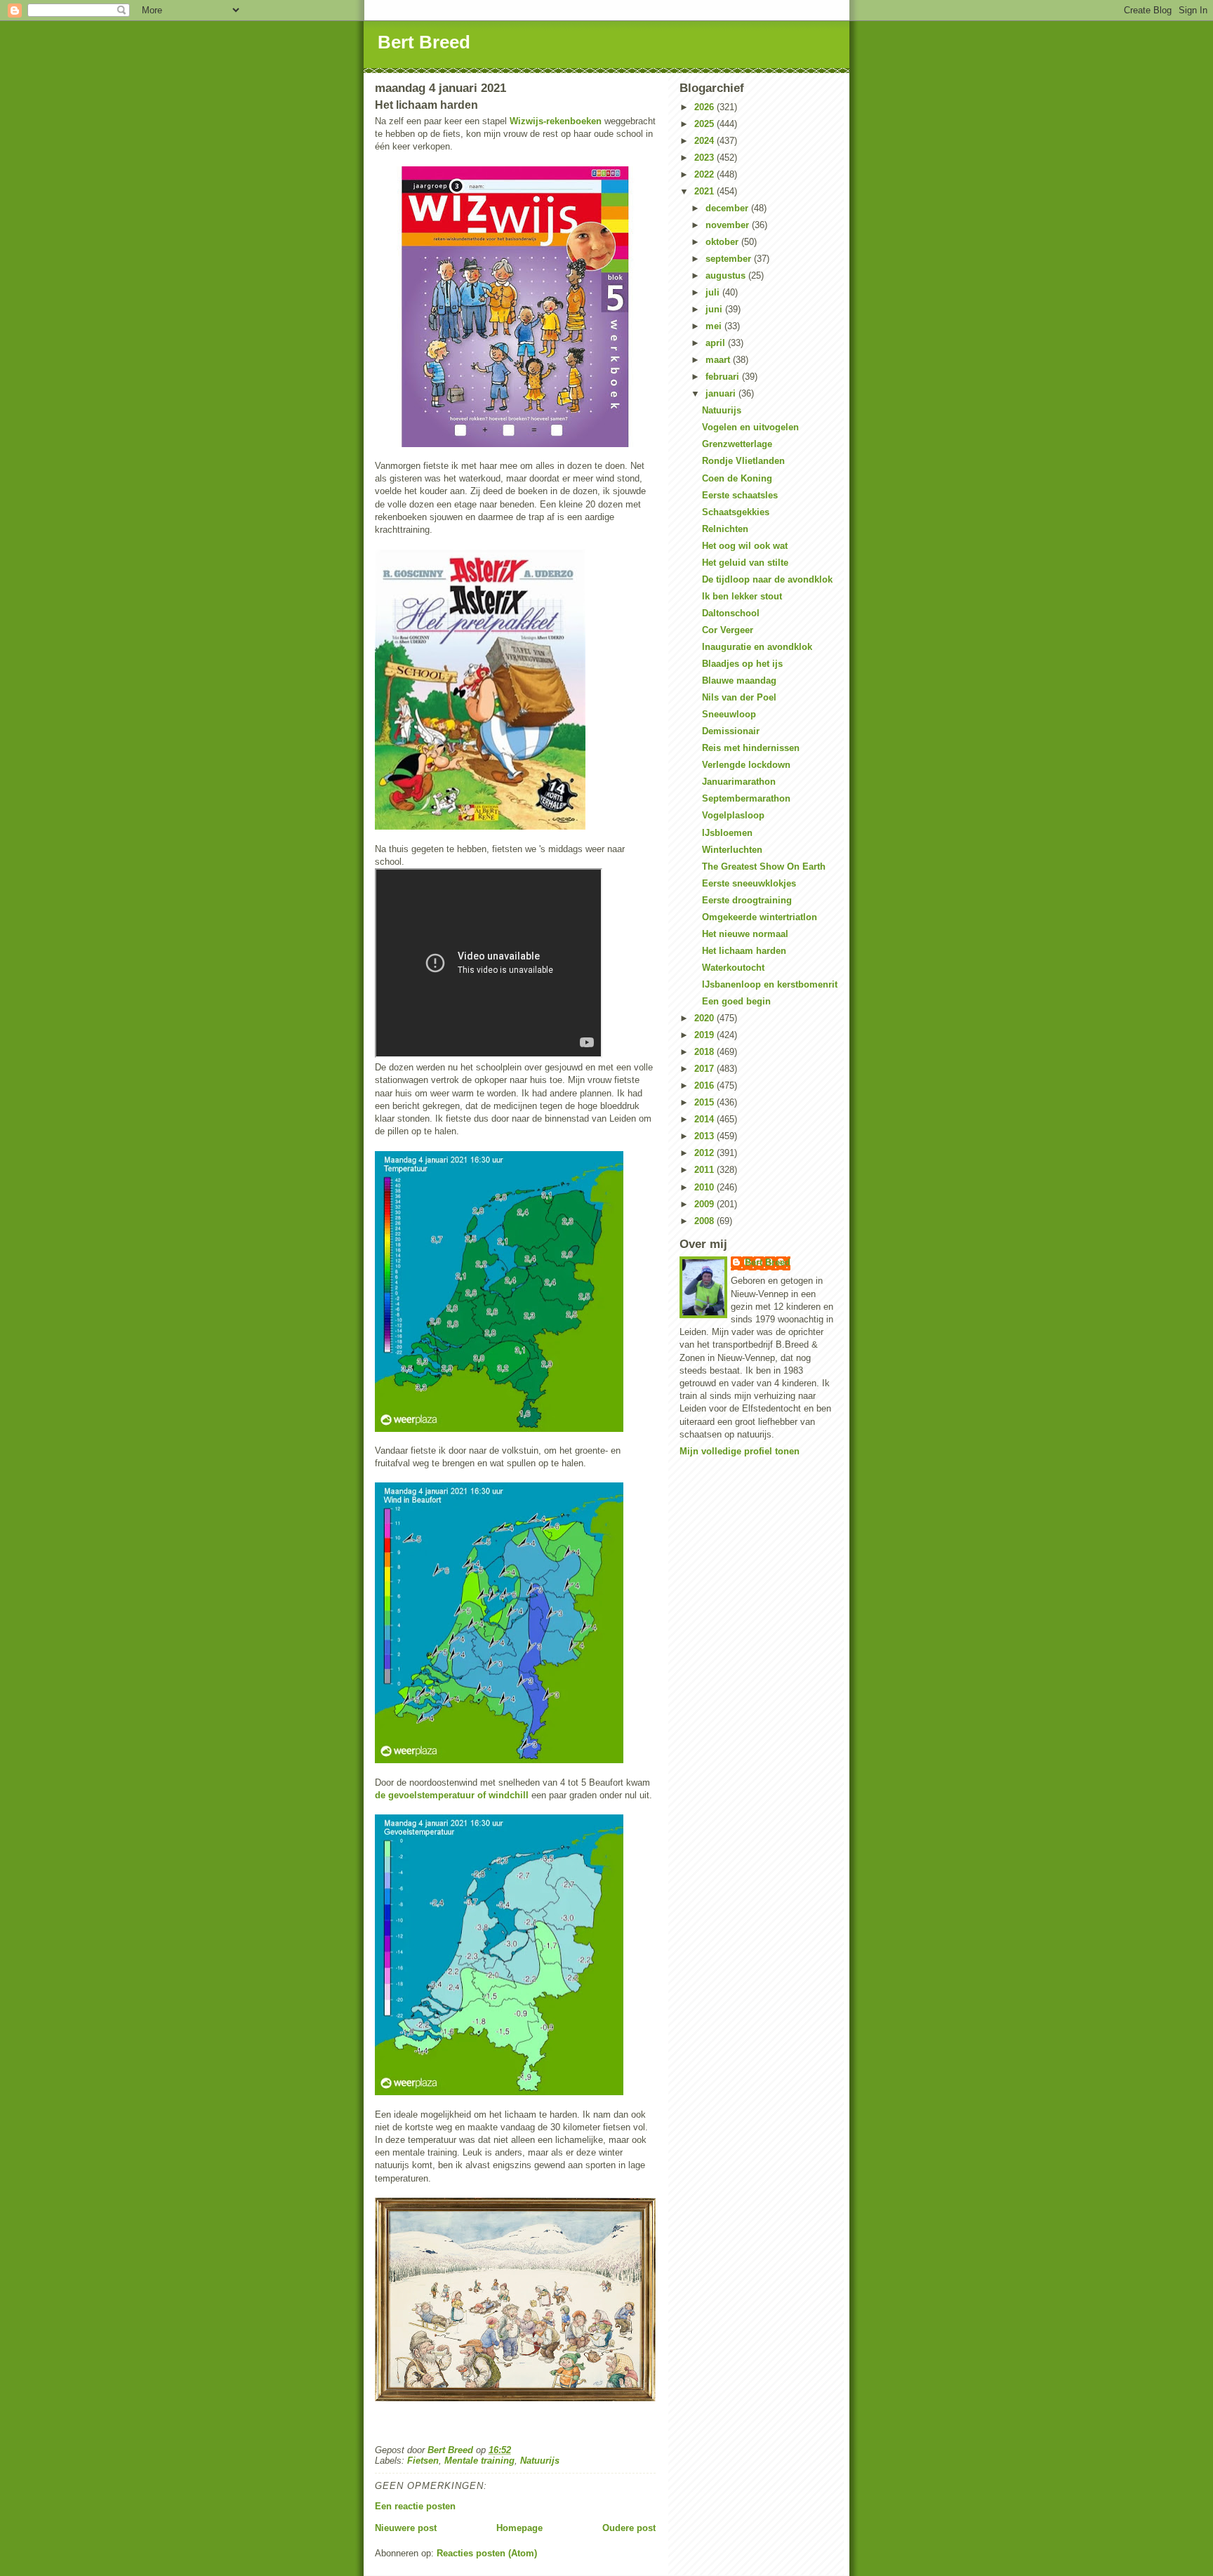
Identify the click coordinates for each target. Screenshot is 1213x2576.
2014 (705, 1119)
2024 (705, 141)
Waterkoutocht (733, 968)
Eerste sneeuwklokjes (749, 883)
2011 (705, 1170)
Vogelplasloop (733, 815)
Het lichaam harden (744, 951)
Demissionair (731, 731)
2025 (705, 124)
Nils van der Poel (739, 697)
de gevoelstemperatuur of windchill (452, 1795)
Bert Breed (424, 42)
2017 (705, 1069)
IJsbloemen (727, 833)
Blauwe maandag (739, 680)
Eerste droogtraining (747, 900)
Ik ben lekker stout (742, 596)
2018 (705, 1052)
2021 (705, 191)
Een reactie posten (415, 2506)
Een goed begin (736, 1001)
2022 (705, 174)
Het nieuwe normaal (745, 934)
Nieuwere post (406, 2528)
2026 (705, 107)
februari (724, 377)
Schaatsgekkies (736, 512)
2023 (705, 158)
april (717, 343)
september (730, 259)
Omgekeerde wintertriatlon (760, 917)
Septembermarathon (746, 798)
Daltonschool (731, 613)
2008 (705, 1221)
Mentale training (479, 2461)
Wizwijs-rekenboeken (556, 121)
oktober (723, 242)
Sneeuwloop (729, 714)
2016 (705, 1085)
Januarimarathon (739, 782)
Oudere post (629, 2528)
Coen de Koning (737, 478)
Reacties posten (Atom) (487, 2553)
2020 (705, 1018)
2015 (705, 1102)
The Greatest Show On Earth (764, 867)
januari (722, 393)
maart (719, 360)
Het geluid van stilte (745, 563)
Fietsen (423, 2461)
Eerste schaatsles (740, 495)
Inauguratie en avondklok (757, 647)
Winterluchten (732, 850)
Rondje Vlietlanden (743, 461)
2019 (705, 1035)
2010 (705, 1187)
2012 (705, 1153)
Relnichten (725, 529)
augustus (727, 275)
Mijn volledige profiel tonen (740, 1451)
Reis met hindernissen (751, 748)
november (729, 225)
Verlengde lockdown (746, 765)
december (728, 208)
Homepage (519, 2528)
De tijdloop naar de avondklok (767, 579)
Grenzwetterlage (737, 444)
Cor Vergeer (728, 630)
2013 (705, 1136)
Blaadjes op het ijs (742, 664)
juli (714, 292)
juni (715, 309)
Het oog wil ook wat (745, 546)
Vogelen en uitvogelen (750, 427)
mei (715, 326)
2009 (705, 1204)
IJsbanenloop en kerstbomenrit (770, 984)
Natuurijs (540, 2461)
